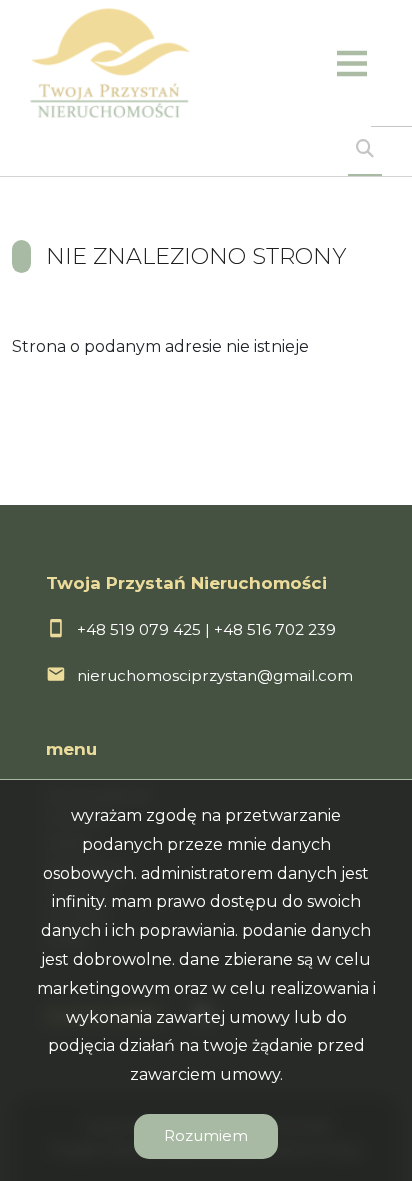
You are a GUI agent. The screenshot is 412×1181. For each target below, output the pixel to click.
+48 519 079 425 (139, 629)
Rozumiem (206, 1135)
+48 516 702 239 (275, 629)
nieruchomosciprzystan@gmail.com (215, 675)
